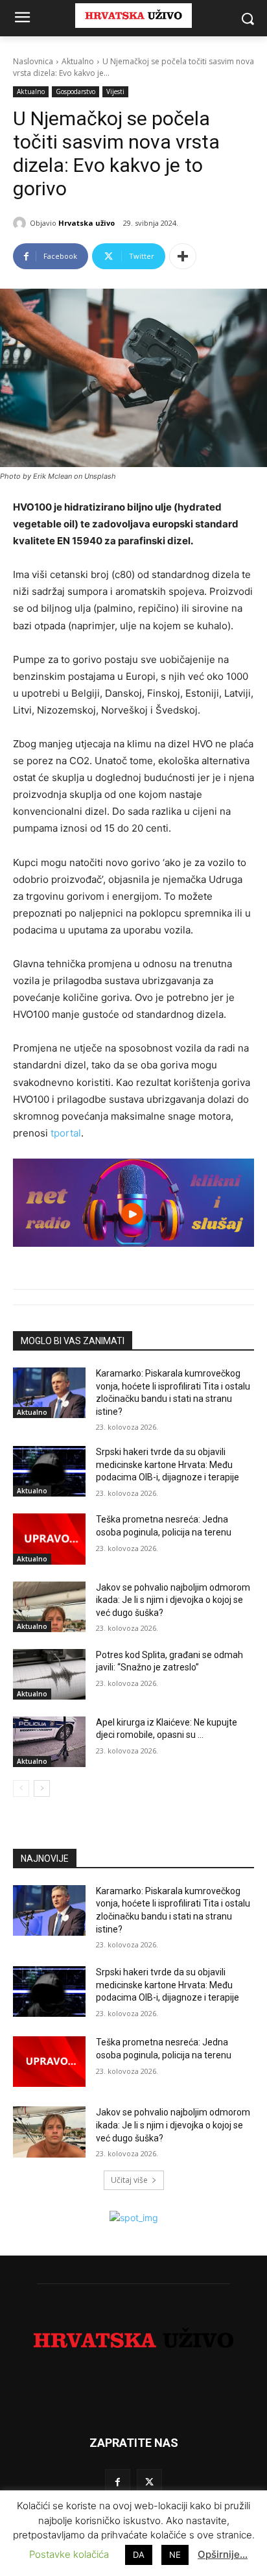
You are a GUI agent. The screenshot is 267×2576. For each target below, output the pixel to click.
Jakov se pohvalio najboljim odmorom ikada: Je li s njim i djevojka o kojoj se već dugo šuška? (173, 1600)
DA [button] (139, 2555)
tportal (66, 1133)
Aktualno (78, 61)
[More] (183, 256)
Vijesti (115, 91)
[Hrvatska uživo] (21, 223)
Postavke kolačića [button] (69, 2554)
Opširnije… (223, 2554)
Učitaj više (129, 2180)
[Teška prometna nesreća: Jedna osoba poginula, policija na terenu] (49, 1539)
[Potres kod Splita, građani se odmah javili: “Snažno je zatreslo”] (49, 1674)
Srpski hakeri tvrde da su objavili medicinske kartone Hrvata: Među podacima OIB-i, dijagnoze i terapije (168, 1464)
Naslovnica (33, 61)
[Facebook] (118, 2482)
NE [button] (175, 2555)
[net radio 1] (133, 1203)
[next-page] (42, 1788)
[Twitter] (149, 2482)
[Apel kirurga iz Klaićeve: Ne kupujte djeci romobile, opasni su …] (49, 1742)
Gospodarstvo (75, 91)
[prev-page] (21, 1788)
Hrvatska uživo (87, 223)
